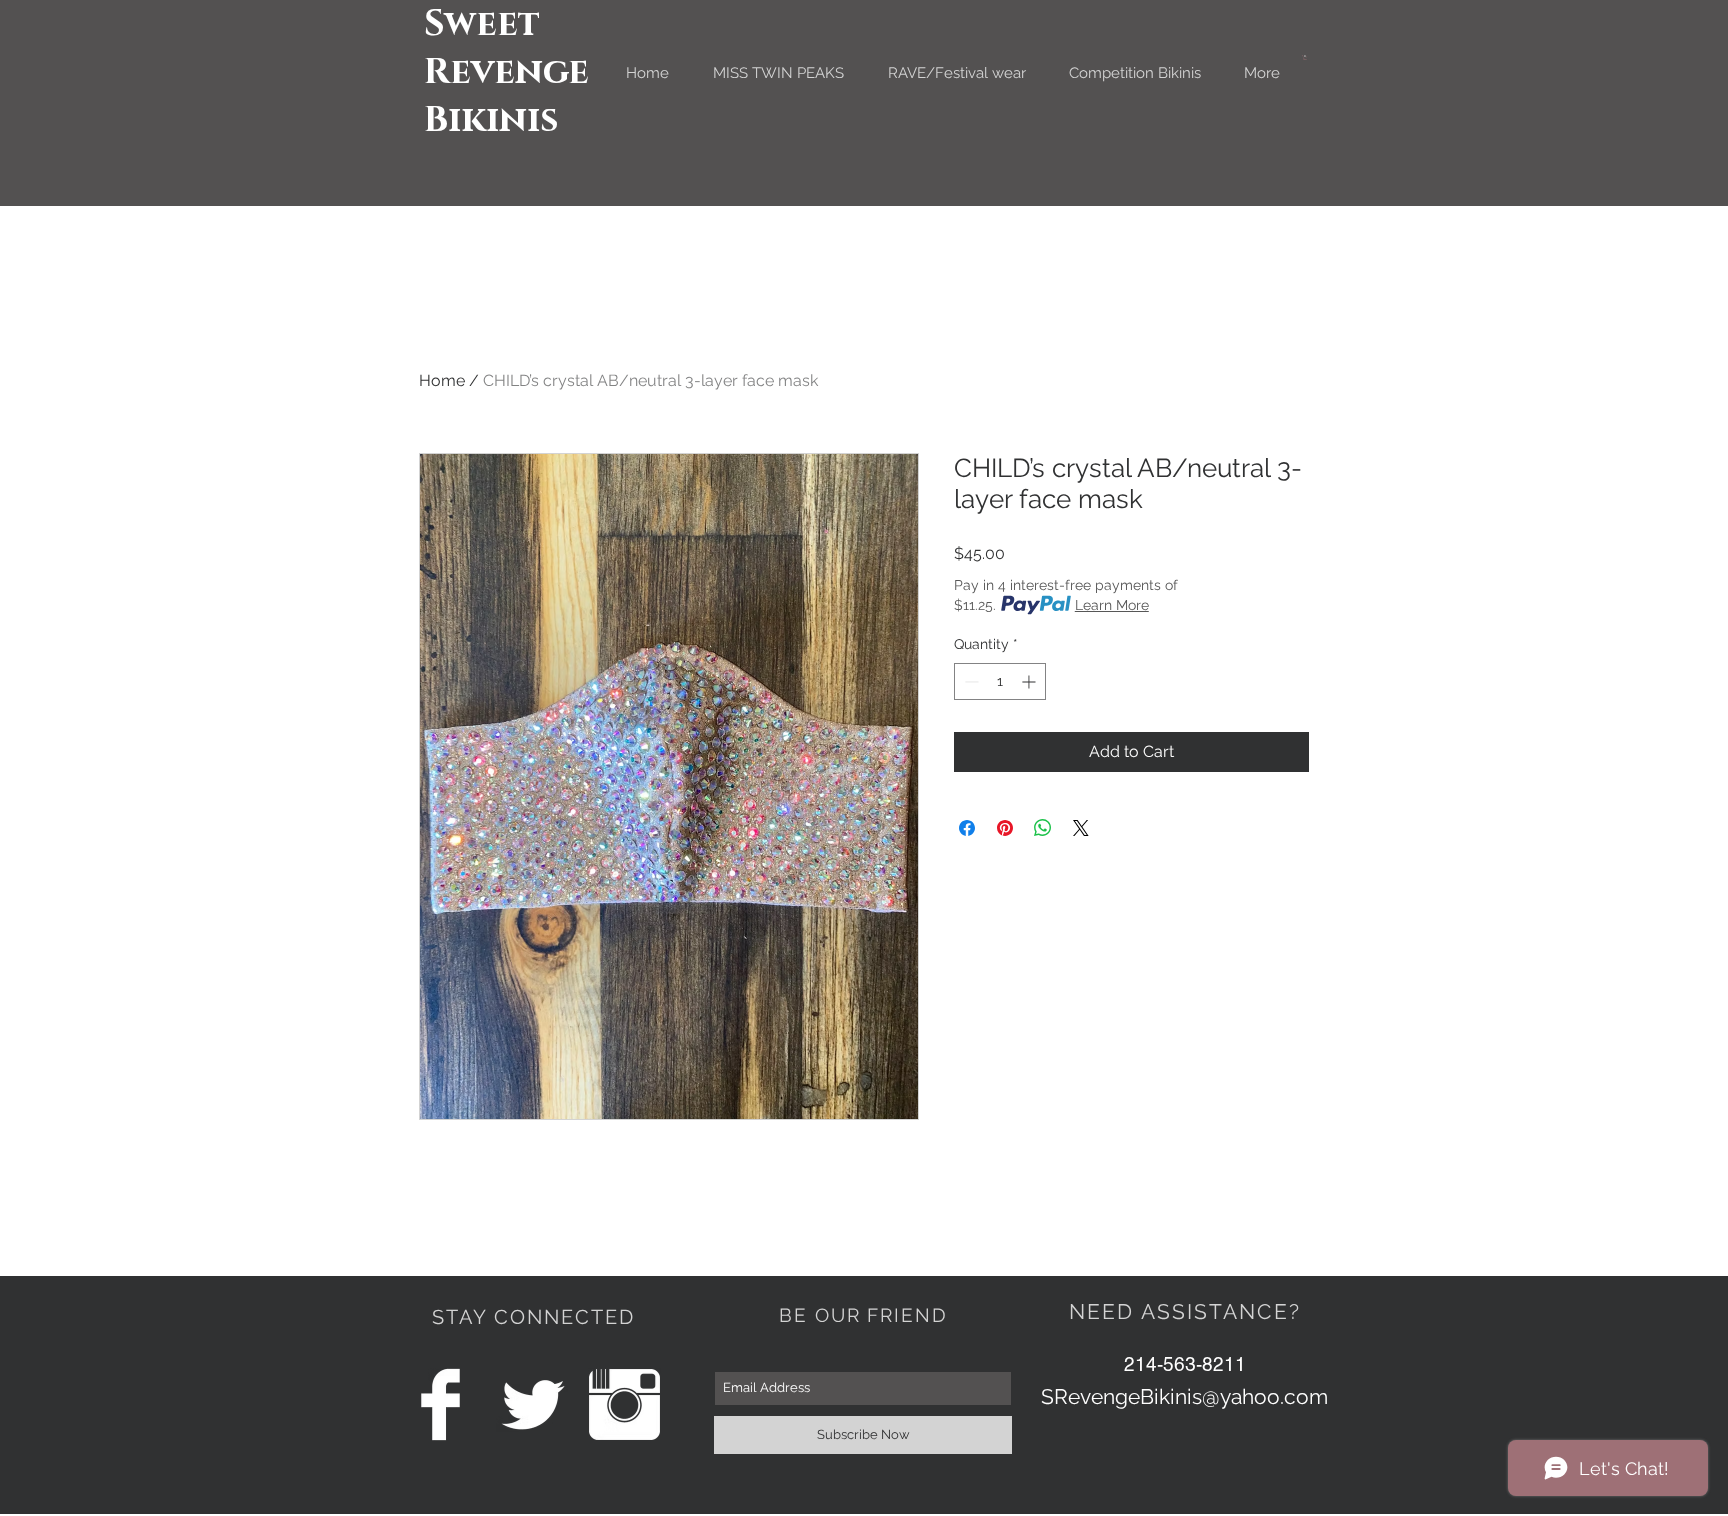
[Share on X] (1081, 828)
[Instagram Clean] (624, 1404)
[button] (1305, 57)
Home (442, 380)
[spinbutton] (1000, 681)
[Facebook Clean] (440, 1404)
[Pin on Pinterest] (1005, 828)
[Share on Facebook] (967, 828)
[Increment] (1030, 681)
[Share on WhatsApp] (1043, 828)
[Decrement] (969, 681)
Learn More (1112, 605)
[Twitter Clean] (532, 1404)
